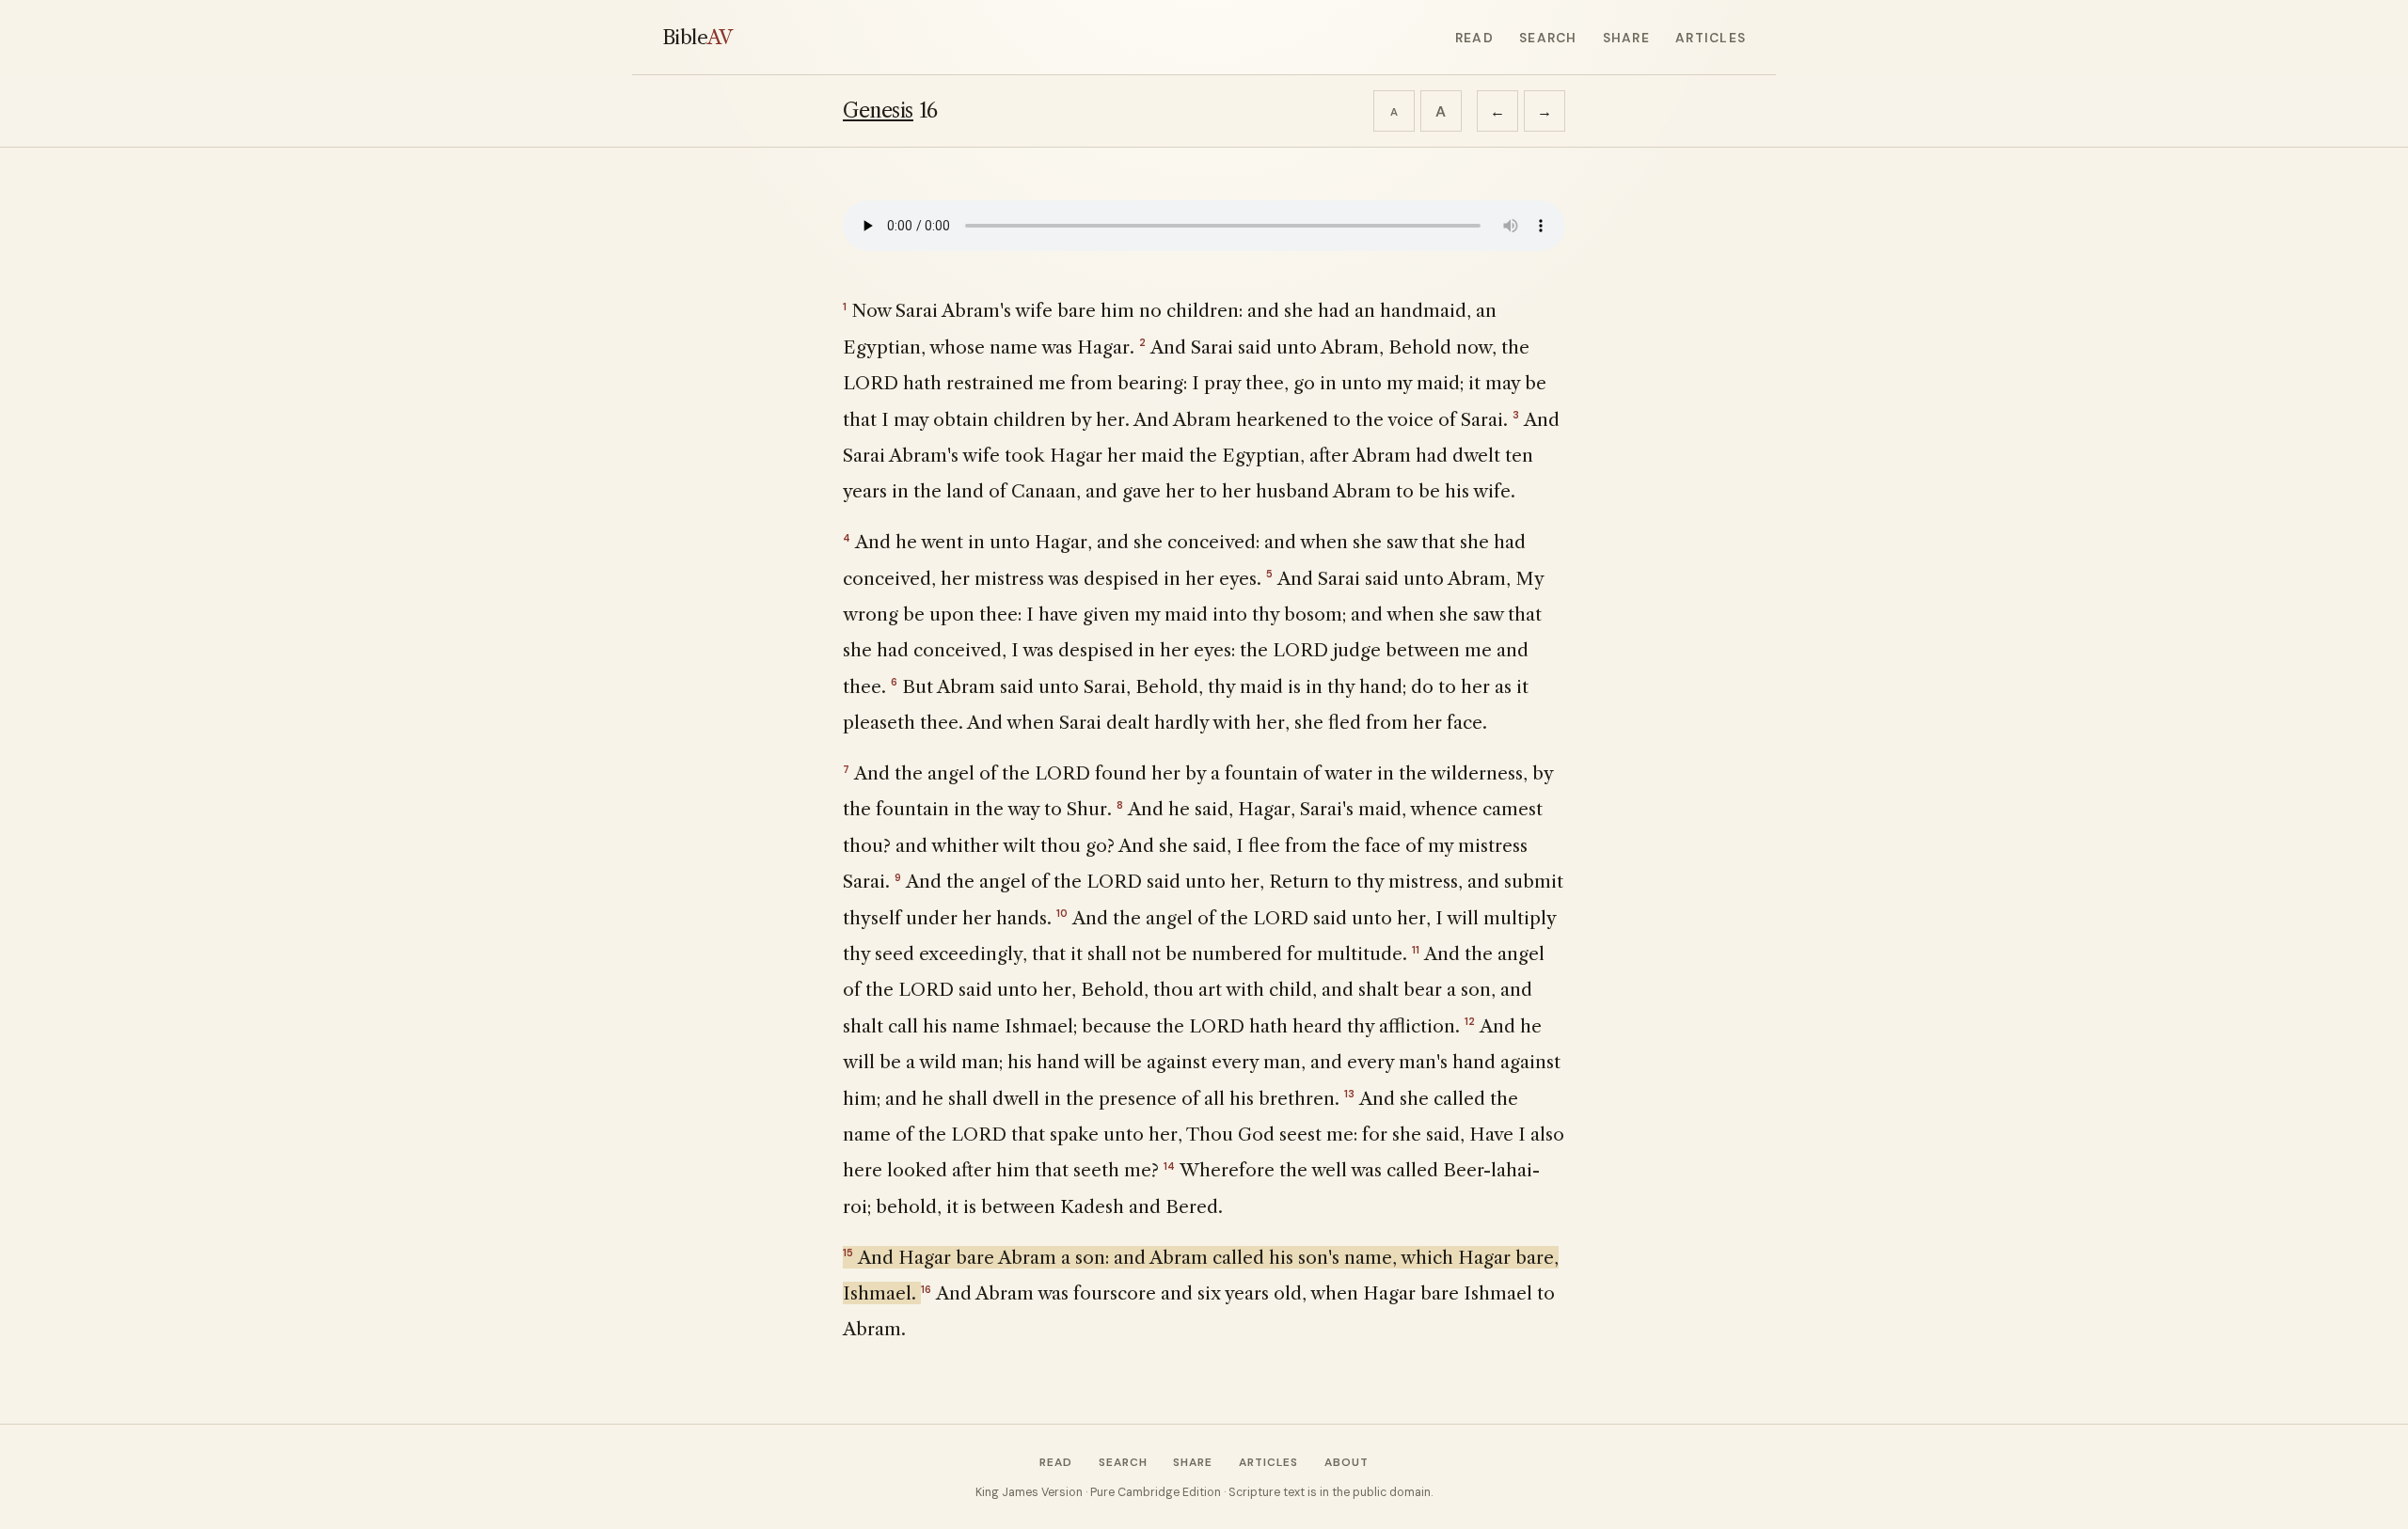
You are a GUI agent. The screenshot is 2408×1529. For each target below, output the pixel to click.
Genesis (878, 110)
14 (1169, 1166)
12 (1470, 1021)
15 (848, 1253)
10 (1062, 913)
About (1347, 1462)
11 (1416, 950)
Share (1626, 38)
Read (1474, 38)
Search (1548, 38)
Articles (1711, 38)
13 (1349, 1094)
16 (926, 1289)
